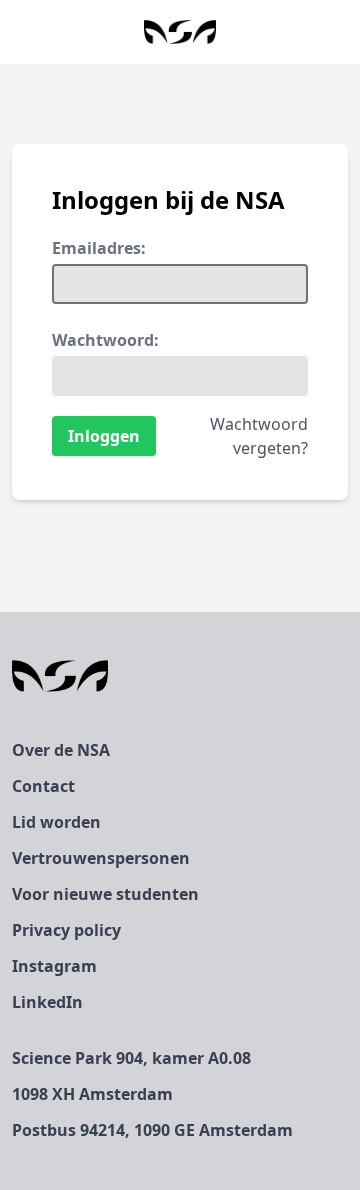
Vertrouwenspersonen (101, 858)
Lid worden (56, 822)
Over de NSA (61, 750)
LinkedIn (47, 1002)
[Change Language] (16, 32)
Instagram (54, 966)
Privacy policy (66, 930)
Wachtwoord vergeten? (259, 436)
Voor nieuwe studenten (105, 894)
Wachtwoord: (105, 340)
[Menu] (344, 32)
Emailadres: (99, 248)
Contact (43, 786)
